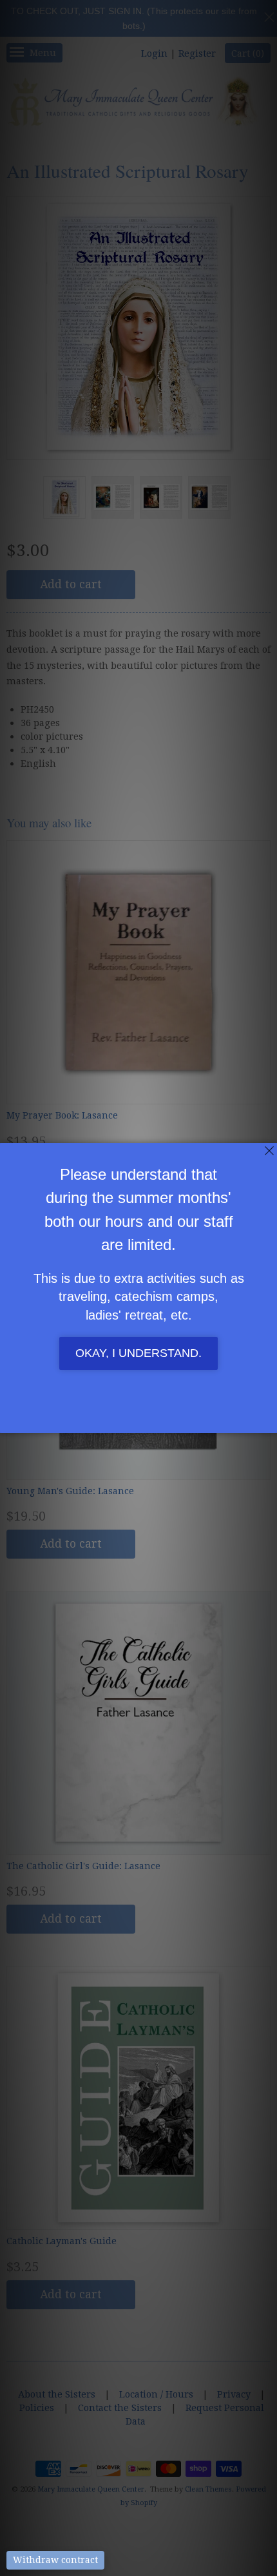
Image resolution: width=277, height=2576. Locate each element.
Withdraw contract (55, 2560)
